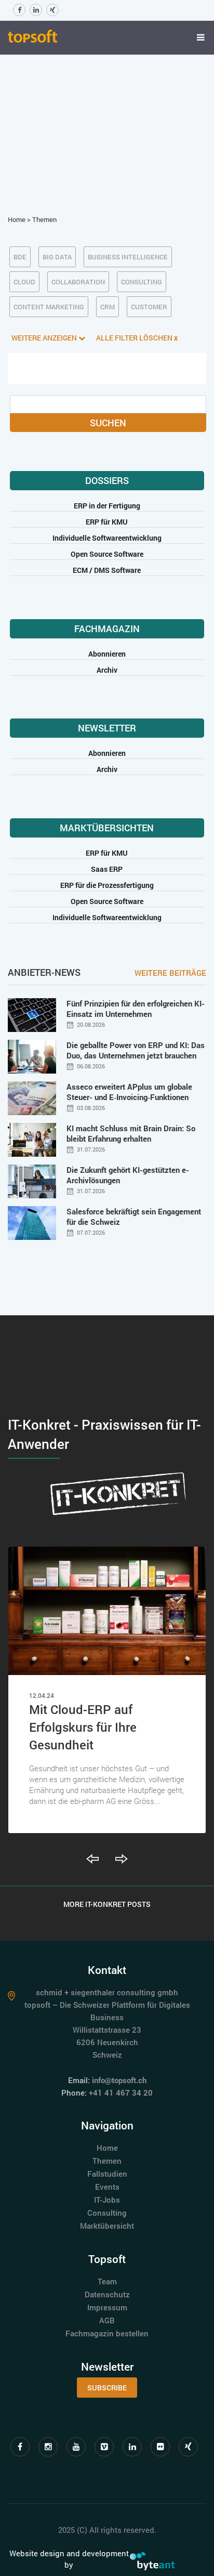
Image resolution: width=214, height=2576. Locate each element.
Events (107, 2187)
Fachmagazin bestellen (107, 2333)
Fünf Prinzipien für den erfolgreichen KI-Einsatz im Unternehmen (136, 1009)
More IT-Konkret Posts (107, 1904)
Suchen (108, 423)
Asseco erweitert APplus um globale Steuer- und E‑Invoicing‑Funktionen (129, 1092)
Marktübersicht (107, 2226)
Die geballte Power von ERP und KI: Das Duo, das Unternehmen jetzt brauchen (136, 1050)
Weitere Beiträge (170, 973)
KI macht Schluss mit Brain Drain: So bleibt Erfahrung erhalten (131, 1133)
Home (17, 219)
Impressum (107, 2307)
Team (107, 2281)
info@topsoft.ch (119, 2080)
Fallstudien (107, 2174)
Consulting (107, 2213)
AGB (107, 2320)
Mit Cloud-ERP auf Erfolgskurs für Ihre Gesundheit (83, 1727)
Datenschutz (107, 2294)
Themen (44, 219)
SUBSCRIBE (107, 2388)
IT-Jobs (107, 2200)
